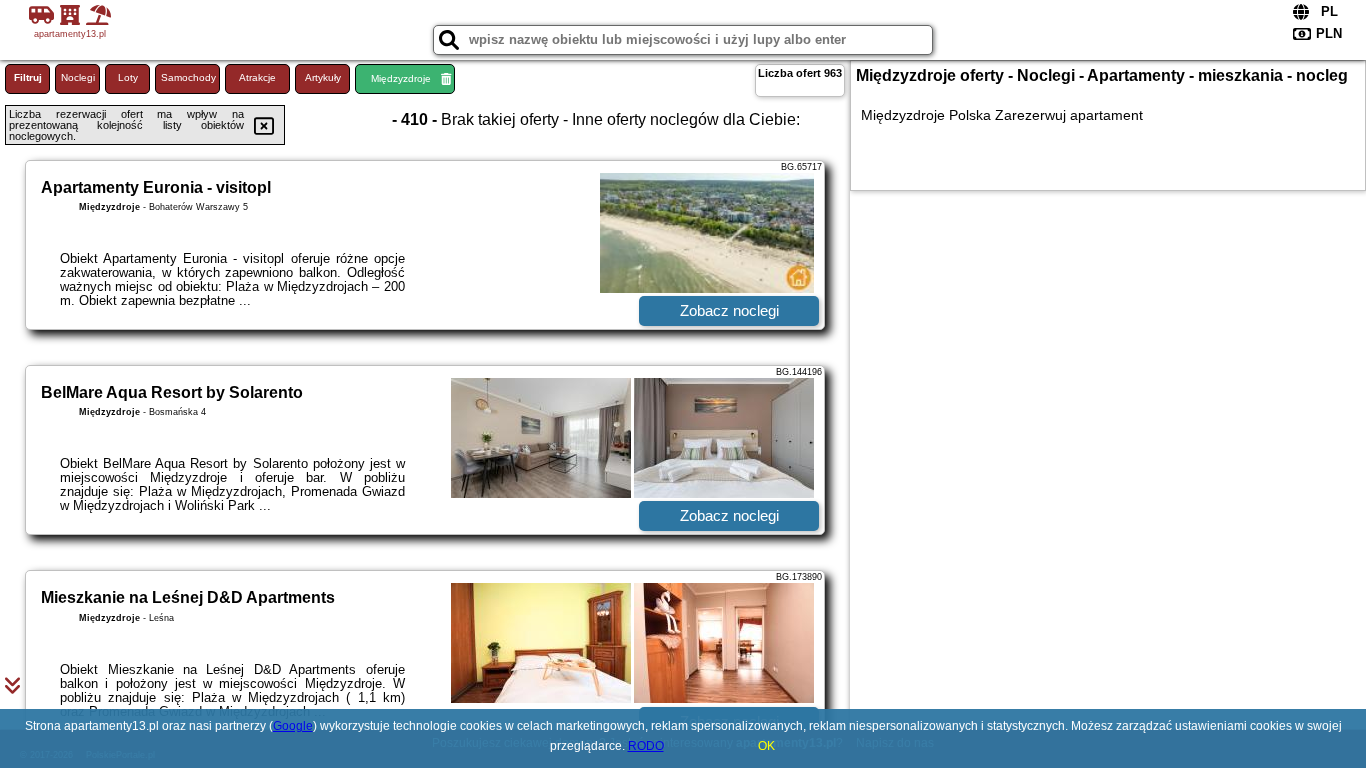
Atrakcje (257, 77)
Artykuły (323, 77)
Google (293, 726)
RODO (646, 746)
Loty (128, 77)
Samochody (188, 77)
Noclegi (78, 77)
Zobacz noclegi (729, 310)
